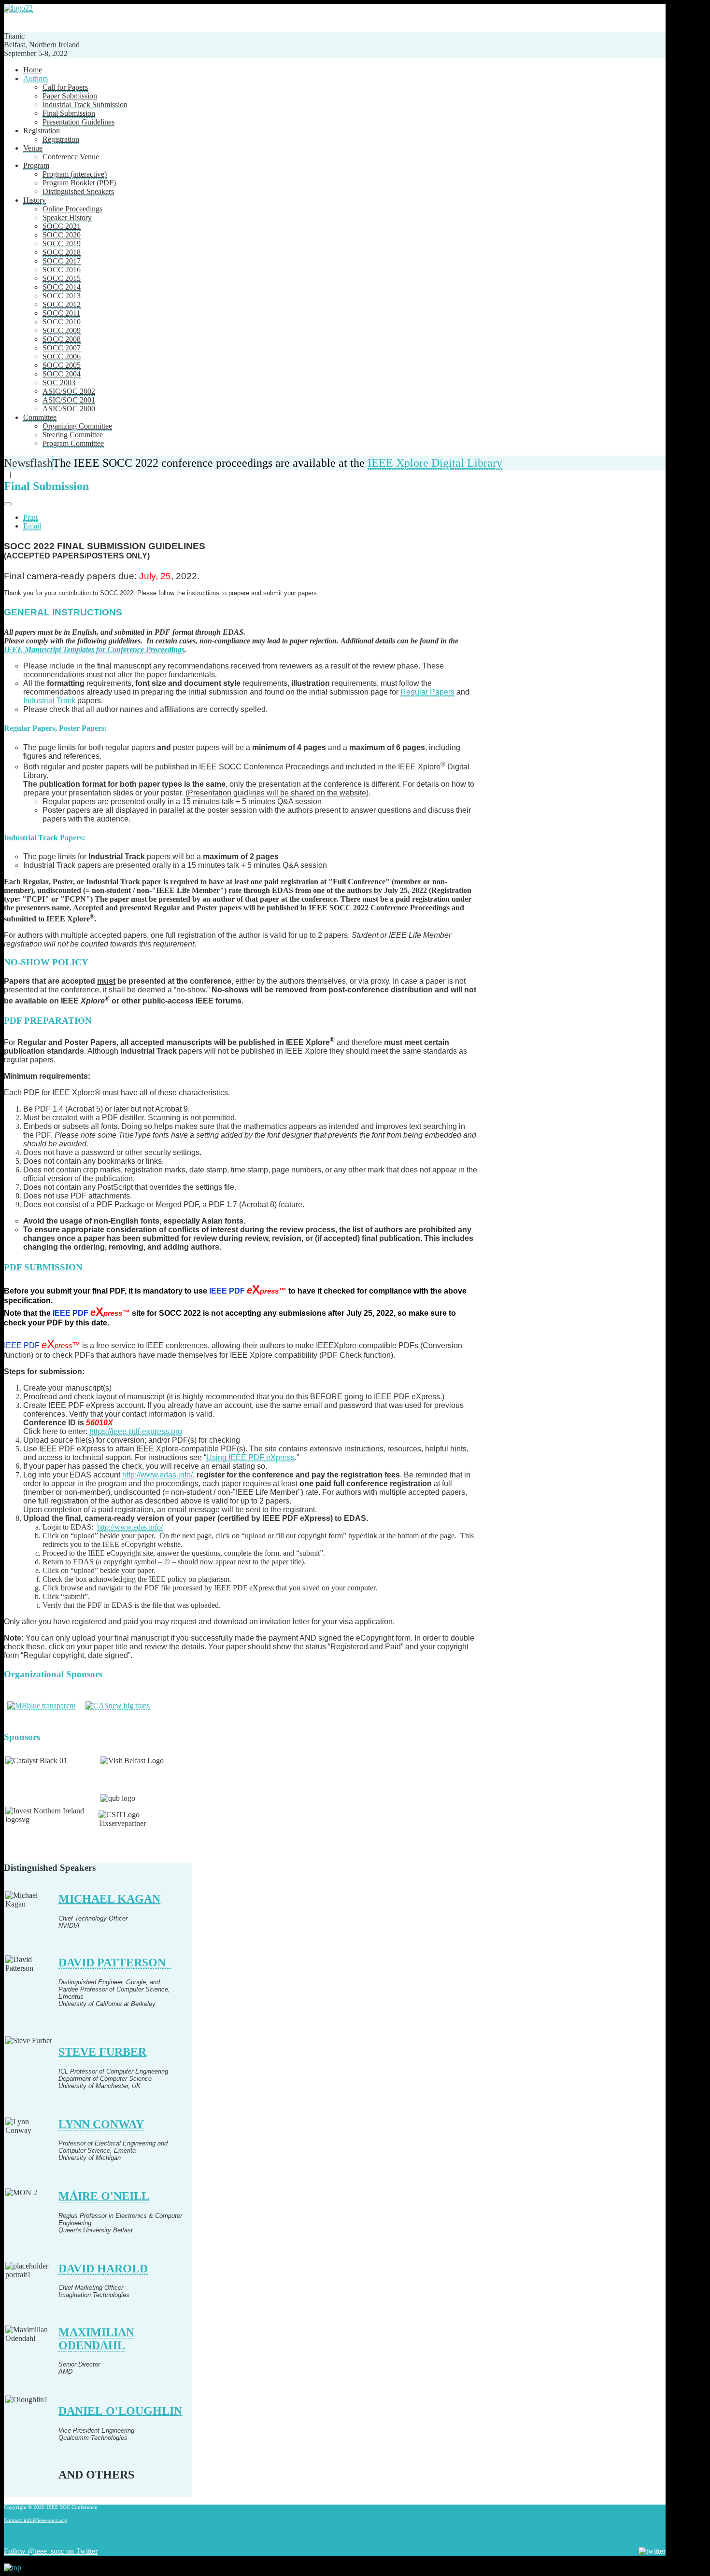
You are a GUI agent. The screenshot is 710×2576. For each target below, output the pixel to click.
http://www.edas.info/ (157, 1475)
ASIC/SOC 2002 (69, 391)
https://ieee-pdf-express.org (136, 1431)
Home (33, 70)
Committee (40, 417)
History (35, 200)
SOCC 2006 (62, 356)
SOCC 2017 (62, 261)
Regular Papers (427, 692)
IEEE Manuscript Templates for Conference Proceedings (94, 649)
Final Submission (69, 113)
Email (32, 526)
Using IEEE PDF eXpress (250, 1457)
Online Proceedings (72, 209)
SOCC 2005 (62, 365)
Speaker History (67, 217)
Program (36, 165)
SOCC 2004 (62, 374)
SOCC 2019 (62, 244)
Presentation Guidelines (78, 122)
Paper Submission (70, 96)
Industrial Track (49, 701)
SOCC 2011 (61, 313)
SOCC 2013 (62, 296)
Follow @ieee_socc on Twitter (51, 2551)
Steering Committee (73, 435)
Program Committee (73, 443)
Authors (35, 78)
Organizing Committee (77, 426)
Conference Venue (71, 157)
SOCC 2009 (62, 330)
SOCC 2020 (62, 235)
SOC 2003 (59, 383)
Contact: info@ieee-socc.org (35, 2520)
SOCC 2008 (62, 339)
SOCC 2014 (62, 287)
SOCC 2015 (62, 278)
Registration (42, 131)
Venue (33, 148)
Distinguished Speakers (78, 191)
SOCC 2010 (62, 322)
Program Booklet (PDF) (79, 183)
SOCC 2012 (62, 304)
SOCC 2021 (62, 226)
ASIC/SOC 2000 (69, 409)
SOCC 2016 (62, 270)
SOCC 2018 (62, 252)
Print (30, 517)
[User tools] (8, 504)
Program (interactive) (75, 174)
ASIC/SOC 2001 (69, 400)
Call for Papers (65, 87)
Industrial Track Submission (85, 104)
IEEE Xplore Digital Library (435, 463)
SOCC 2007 (62, 348)
